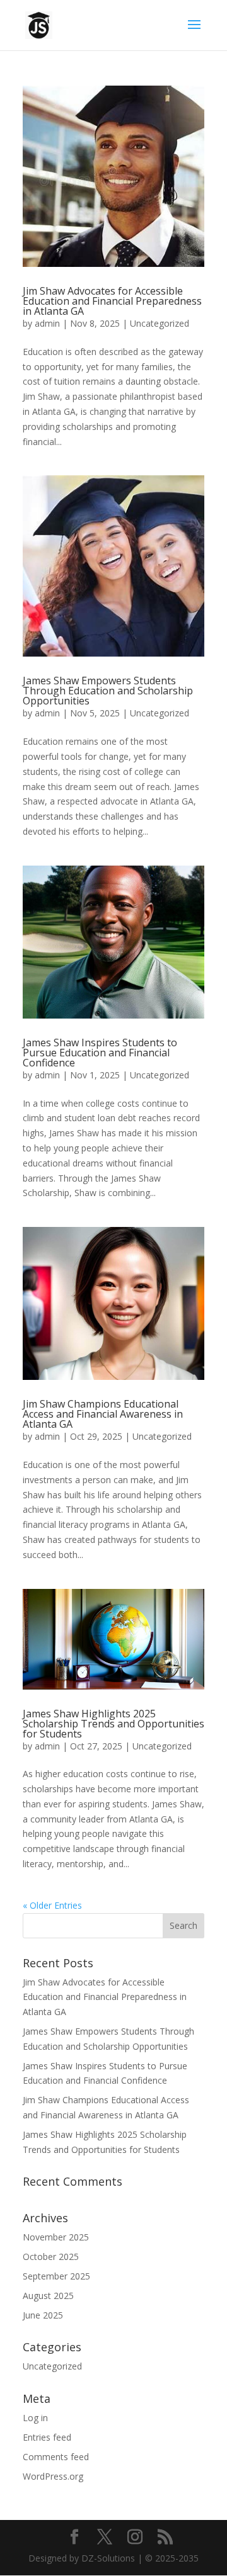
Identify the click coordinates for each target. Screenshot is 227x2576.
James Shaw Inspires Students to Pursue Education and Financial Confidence (100, 1053)
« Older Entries (52, 1905)
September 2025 (56, 2276)
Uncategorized (160, 323)
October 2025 (51, 2257)
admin (47, 323)
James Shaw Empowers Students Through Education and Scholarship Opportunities (108, 691)
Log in (35, 2418)
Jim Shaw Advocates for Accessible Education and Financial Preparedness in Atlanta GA (112, 301)
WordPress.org (53, 2476)
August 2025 (48, 2296)
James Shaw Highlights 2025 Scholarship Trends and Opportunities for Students (113, 1724)
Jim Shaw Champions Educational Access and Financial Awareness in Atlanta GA (103, 1414)
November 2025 (56, 2237)
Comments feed (56, 2457)
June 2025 (43, 2315)
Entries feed (47, 2437)
